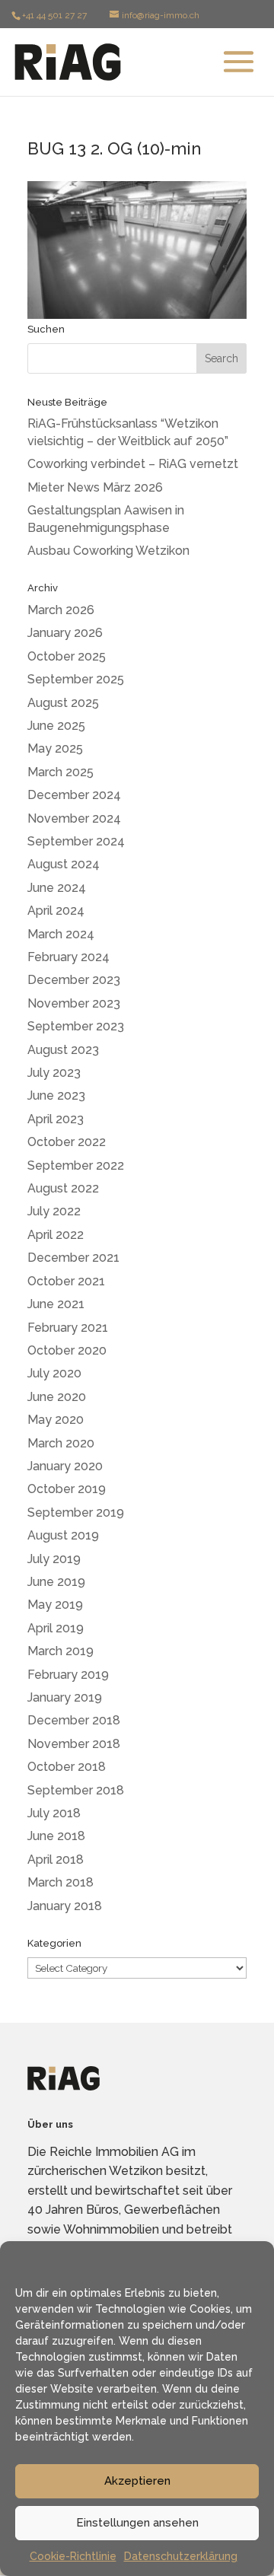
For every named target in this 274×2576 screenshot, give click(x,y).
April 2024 (56, 911)
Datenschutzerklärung (181, 2556)
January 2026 (65, 633)
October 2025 (67, 656)
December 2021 (73, 1258)
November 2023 (74, 1003)
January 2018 (65, 1906)
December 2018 (74, 1720)
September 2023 (76, 1026)
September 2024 (76, 841)
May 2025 (55, 748)
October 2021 (66, 1281)
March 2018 (61, 1882)
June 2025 (56, 726)
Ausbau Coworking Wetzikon (108, 551)
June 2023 (56, 1095)
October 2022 (67, 1142)
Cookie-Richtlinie (73, 2556)
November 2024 (74, 818)
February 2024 (68, 957)
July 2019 (54, 1559)
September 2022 (76, 1165)
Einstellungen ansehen (137, 2523)
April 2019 (56, 1628)
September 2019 (76, 1512)
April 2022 (56, 1235)
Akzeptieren (137, 2481)
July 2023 (54, 1073)
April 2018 (56, 1860)
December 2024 (74, 795)
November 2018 (74, 1744)
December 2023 (74, 980)
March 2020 (61, 1443)
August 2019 (63, 1535)
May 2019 (55, 1605)
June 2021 (56, 1304)
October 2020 (67, 1350)
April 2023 (56, 1119)
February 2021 (68, 1328)
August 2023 (63, 1050)
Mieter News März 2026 (95, 487)
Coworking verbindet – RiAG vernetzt (133, 464)
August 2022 (63, 1188)
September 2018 (76, 1790)
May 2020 (56, 1420)
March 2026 (61, 610)
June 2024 (57, 888)
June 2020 (57, 1397)
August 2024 (64, 864)
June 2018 (56, 1836)
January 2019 (65, 1697)
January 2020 (65, 1466)
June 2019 (56, 1582)
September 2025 (76, 679)
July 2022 (54, 1211)
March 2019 (61, 1651)
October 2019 (67, 1489)
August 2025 (63, 703)
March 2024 (61, 934)
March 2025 (61, 772)
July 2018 (54, 1813)
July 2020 (54, 1373)
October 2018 (67, 1767)
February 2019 (68, 1675)
